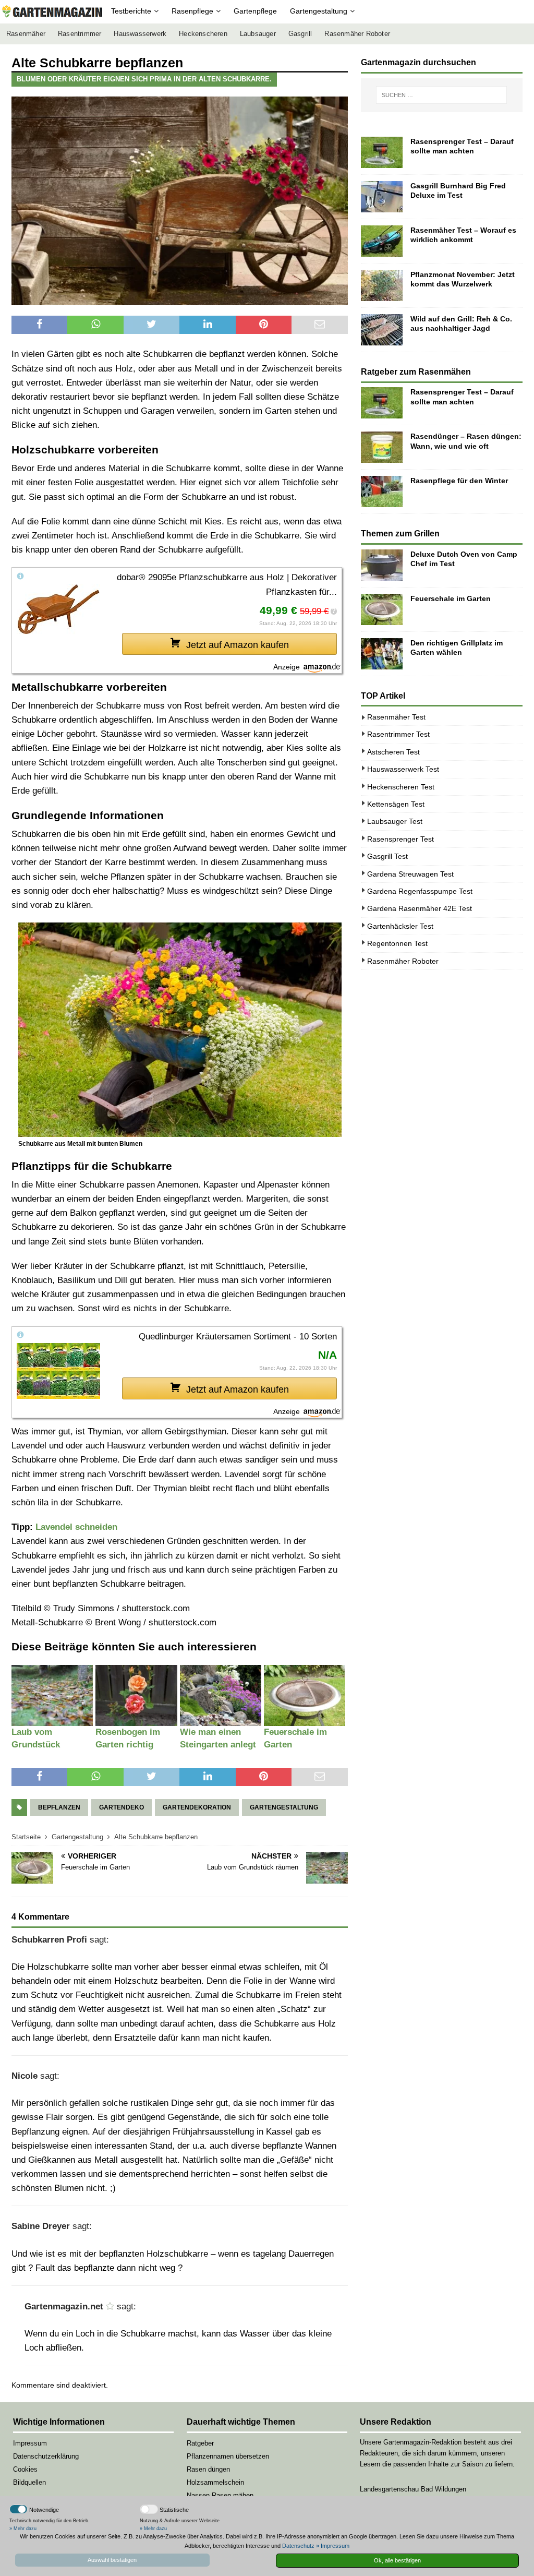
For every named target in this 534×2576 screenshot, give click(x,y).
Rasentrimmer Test (398, 734)
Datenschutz (298, 2546)
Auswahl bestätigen (112, 2560)
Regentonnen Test (397, 943)
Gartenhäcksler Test (400, 926)
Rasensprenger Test (400, 839)
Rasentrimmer (80, 34)
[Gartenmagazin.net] (52, 12)
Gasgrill (300, 34)
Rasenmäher (26, 34)
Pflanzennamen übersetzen (228, 2456)
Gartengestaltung (319, 11)
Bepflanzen (59, 1807)
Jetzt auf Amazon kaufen (238, 645)
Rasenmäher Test (396, 717)
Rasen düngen (208, 2469)
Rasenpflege (192, 11)
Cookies (25, 2469)
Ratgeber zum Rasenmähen (416, 372)
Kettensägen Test (396, 804)
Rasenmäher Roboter (357, 34)
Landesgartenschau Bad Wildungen (413, 2489)
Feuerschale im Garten (451, 598)
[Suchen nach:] (441, 95)
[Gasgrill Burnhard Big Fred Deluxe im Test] (382, 197)
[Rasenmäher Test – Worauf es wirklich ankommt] (382, 241)
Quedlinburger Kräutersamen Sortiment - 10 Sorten (238, 1337)
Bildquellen (29, 2482)
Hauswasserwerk (140, 34)
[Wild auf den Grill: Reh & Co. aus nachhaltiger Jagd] (382, 330)
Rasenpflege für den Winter (459, 481)
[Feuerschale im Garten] (382, 609)
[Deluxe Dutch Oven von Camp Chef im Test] (382, 565)
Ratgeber (200, 2443)
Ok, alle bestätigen (397, 2560)
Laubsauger (258, 34)
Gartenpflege (255, 11)
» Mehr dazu (23, 2529)
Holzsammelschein (215, 2482)
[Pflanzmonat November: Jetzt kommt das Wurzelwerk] (382, 285)
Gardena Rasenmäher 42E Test (420, 908)
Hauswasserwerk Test (403, 769)
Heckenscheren (203, 34)
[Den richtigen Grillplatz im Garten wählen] (382, 654)
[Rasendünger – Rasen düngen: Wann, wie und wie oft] (382, 447)
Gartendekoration (197, 1807)
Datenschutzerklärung (46, 2456)
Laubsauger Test (395, 821)
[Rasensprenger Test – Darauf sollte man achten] (382, 152)
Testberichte (131, 11)
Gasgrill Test (387, 856)
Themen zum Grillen (400, 534)
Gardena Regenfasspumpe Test (420, 891)
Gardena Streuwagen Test (410, 874)
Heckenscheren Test (401, 787)
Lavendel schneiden (76, 1527)
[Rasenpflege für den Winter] (382, 492)
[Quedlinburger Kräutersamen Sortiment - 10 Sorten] (58, 1370)
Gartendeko (122, 1807)
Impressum (30, 2443)
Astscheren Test (393, 752)
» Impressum (333, 2546)
